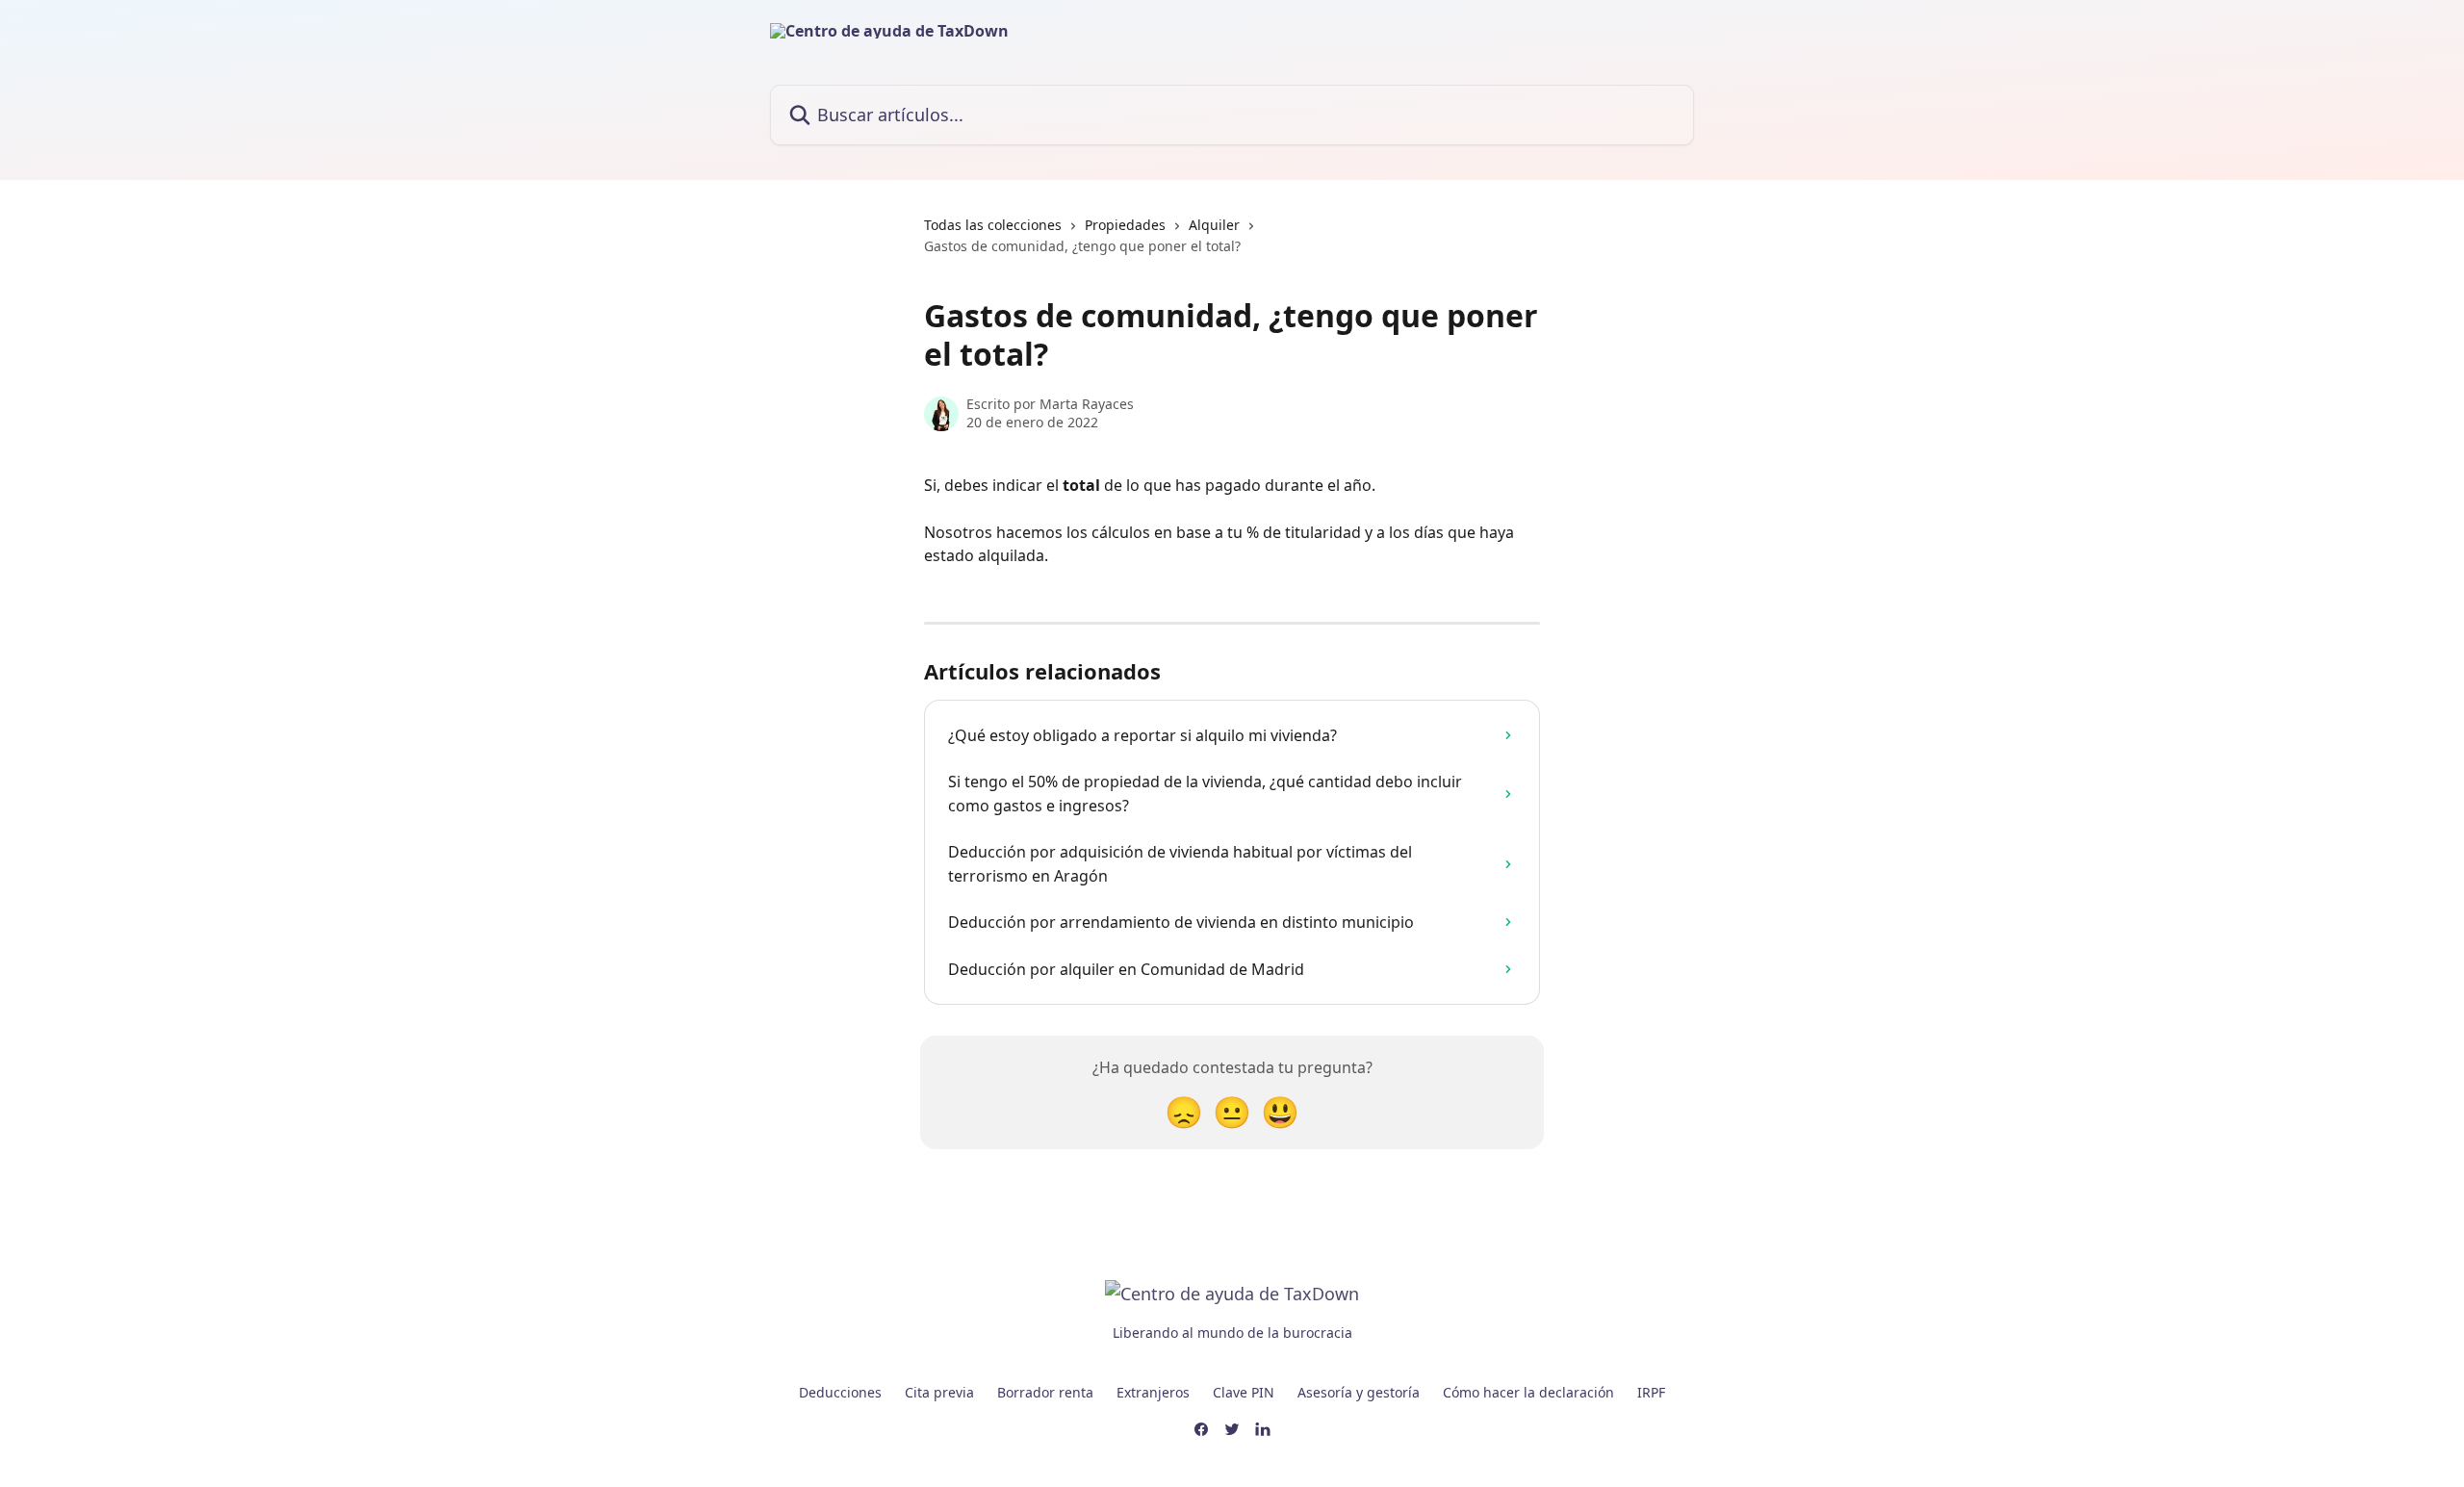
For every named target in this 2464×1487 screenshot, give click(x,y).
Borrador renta (1045, 1392)
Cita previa (939, 1392)
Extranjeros (1153, 1392)
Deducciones (840, 1392)
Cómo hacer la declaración (1528, 1392)
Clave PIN (1244, 1392)
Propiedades (1125, 225)
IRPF (1651, 1392)
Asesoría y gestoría (1359, 1392)
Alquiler (1214, 225)
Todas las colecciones (993, 225)
